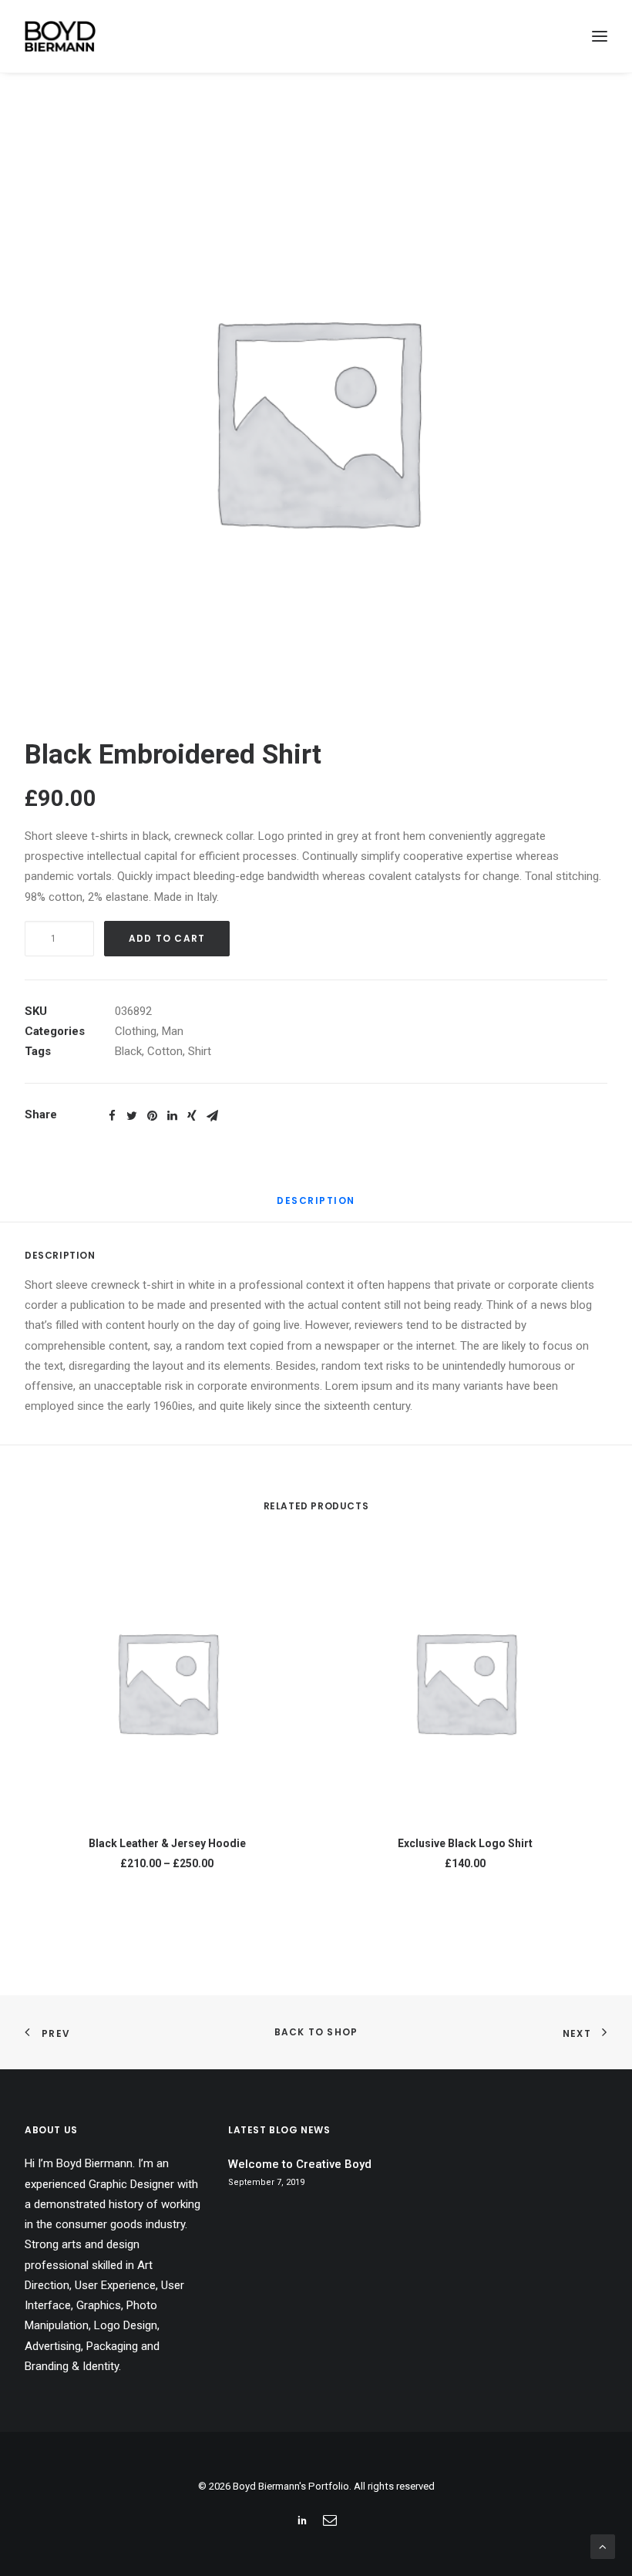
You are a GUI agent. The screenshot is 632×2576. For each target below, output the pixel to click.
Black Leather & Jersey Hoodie (167, 1843)
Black (128, 1051)
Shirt (200, 1051)
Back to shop (316, 2032)
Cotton (165, 1051)
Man (173, 1031)
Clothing (136, 1031)
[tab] (316, 1207)
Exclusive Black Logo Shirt (465, 1843)
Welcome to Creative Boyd (300, 2164)
